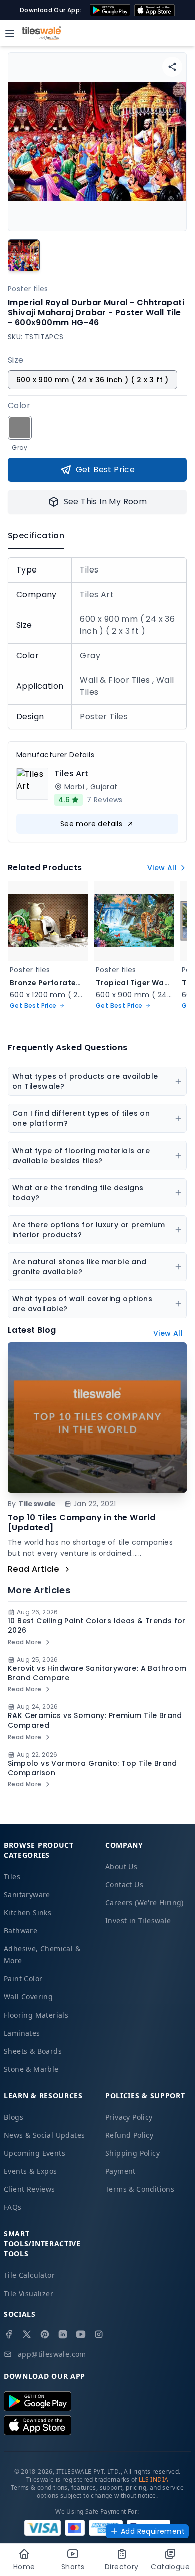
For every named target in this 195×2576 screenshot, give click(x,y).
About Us (121, 1867)
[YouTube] (81, 2334)
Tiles (12, 1877)
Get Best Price (106, 470)
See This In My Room (106, 502)
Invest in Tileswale (138, 1921)
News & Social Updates (44, 2135)
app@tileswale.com (52, 2354)
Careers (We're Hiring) (145, 1903)
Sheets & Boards (33, 2051)
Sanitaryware (27, 1895)
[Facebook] (9, 2334)
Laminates (22, 2033)
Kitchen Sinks (28, 1913)
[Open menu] (10, 33)
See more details (91, 824)
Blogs (14, 2117)
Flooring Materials (36, 2015)
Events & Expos (31, 2171)
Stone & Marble (31, 2069)
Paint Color (23, 1979)
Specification (36, 536)
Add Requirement (153, 2531)
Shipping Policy (133, 2153)
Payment (121, 2171)
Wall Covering (28, 1997)
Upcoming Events (35, 2153)
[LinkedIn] (63, 2334)
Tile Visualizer (29, 2293)
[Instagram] (99, 2334)
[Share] (172, 67)
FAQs (13, 2207)
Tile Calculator (29, 2275)
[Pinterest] (45, 2334)
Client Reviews (30, 2189)
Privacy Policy (129, 2117)
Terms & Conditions (140, 2189)
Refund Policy (129, 2135)
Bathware (21, 1931)
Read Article (34, 1569)
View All (162, 868)
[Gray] (20, 428)
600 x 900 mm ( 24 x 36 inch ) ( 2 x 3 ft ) (93, 380)
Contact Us (124, 1885)
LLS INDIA (154, 2480)
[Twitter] (27, 2334)
